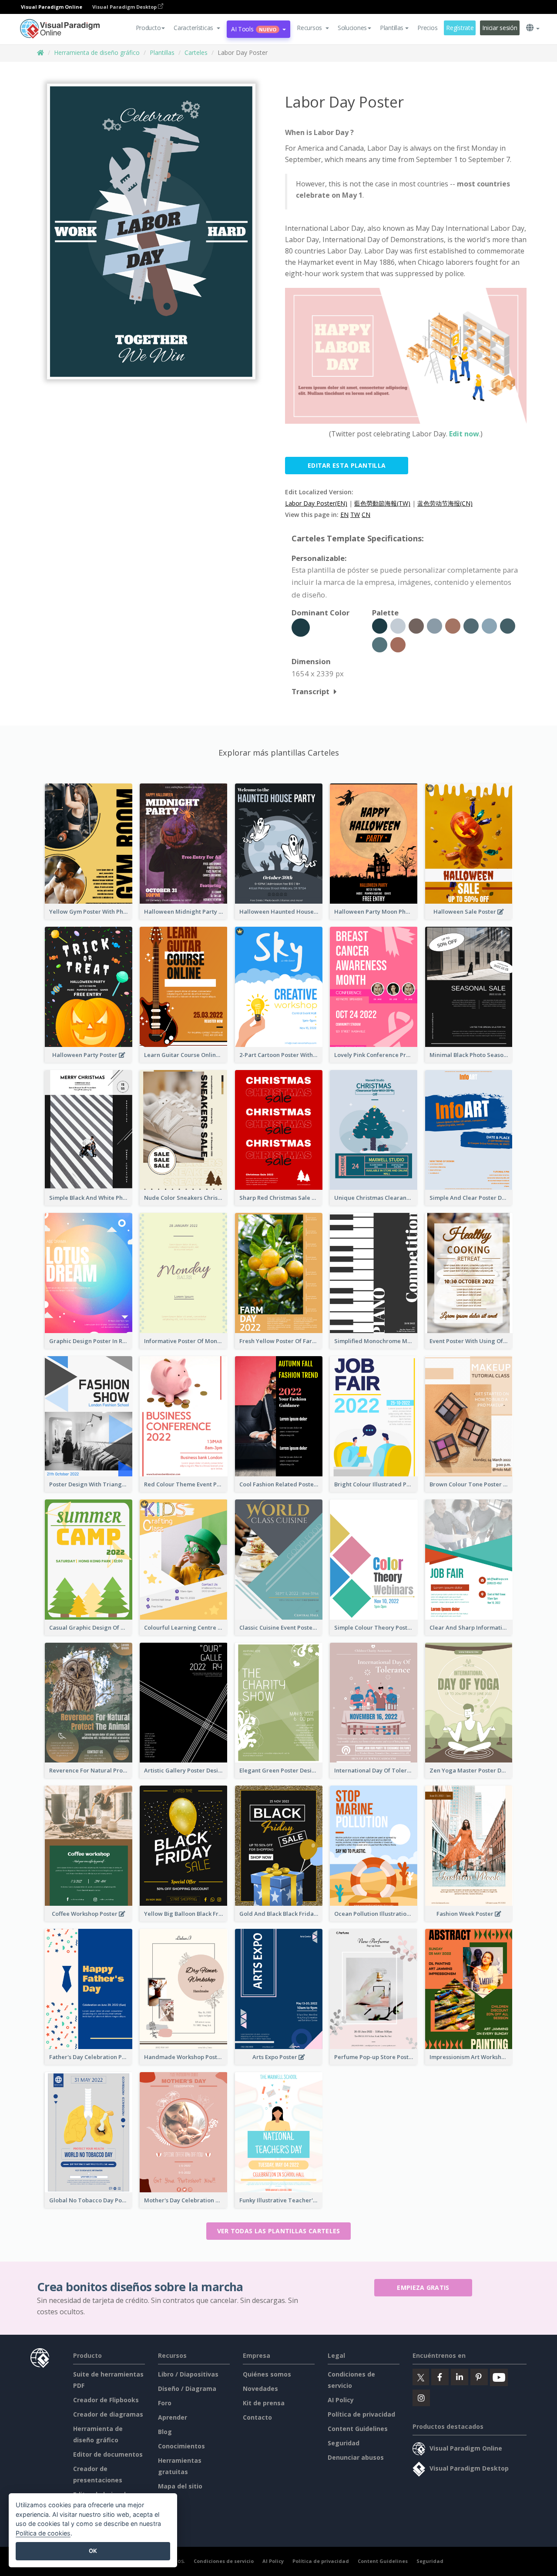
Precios (427, 28)
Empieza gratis (423, 2287)
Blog (165, 2432)
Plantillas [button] (392, 28)
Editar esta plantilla (347, 465)
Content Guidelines (358, 2429)
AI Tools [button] (254, 29)
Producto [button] (148, 28)
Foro (165, 2403)
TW (355, 515)
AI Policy (341, 2400)
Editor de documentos (108, 2454)
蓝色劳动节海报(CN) (445, 503)
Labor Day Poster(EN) (316, 503)
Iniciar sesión (500, 28)
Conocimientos (181, 2446)
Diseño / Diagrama (187, 2389)
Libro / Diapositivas (188, 2374)
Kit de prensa (264, 2403)
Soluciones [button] (352, 28)
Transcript (310, 691)
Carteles (196, 52)
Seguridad (344, 2443)
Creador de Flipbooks (106, 2400)
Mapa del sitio (180, 2486)
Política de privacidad (361, 2414)
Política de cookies (43, 2533)
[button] (197, 28)
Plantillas (162, 52)
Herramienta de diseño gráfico (97, 52)
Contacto (257, 2417)
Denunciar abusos (356, 2457)
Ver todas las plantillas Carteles (279, 2231)
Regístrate (460, 28)
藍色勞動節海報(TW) (382, 503)
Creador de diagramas (108, 2414)
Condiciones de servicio (224, 2561)
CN (366, 515)
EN (344, 515)
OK (93, 2551)
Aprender (173, 2417)
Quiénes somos (267, 2374)
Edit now (464, 434)
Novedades (260, 2389)
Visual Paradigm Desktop (125, 7)
